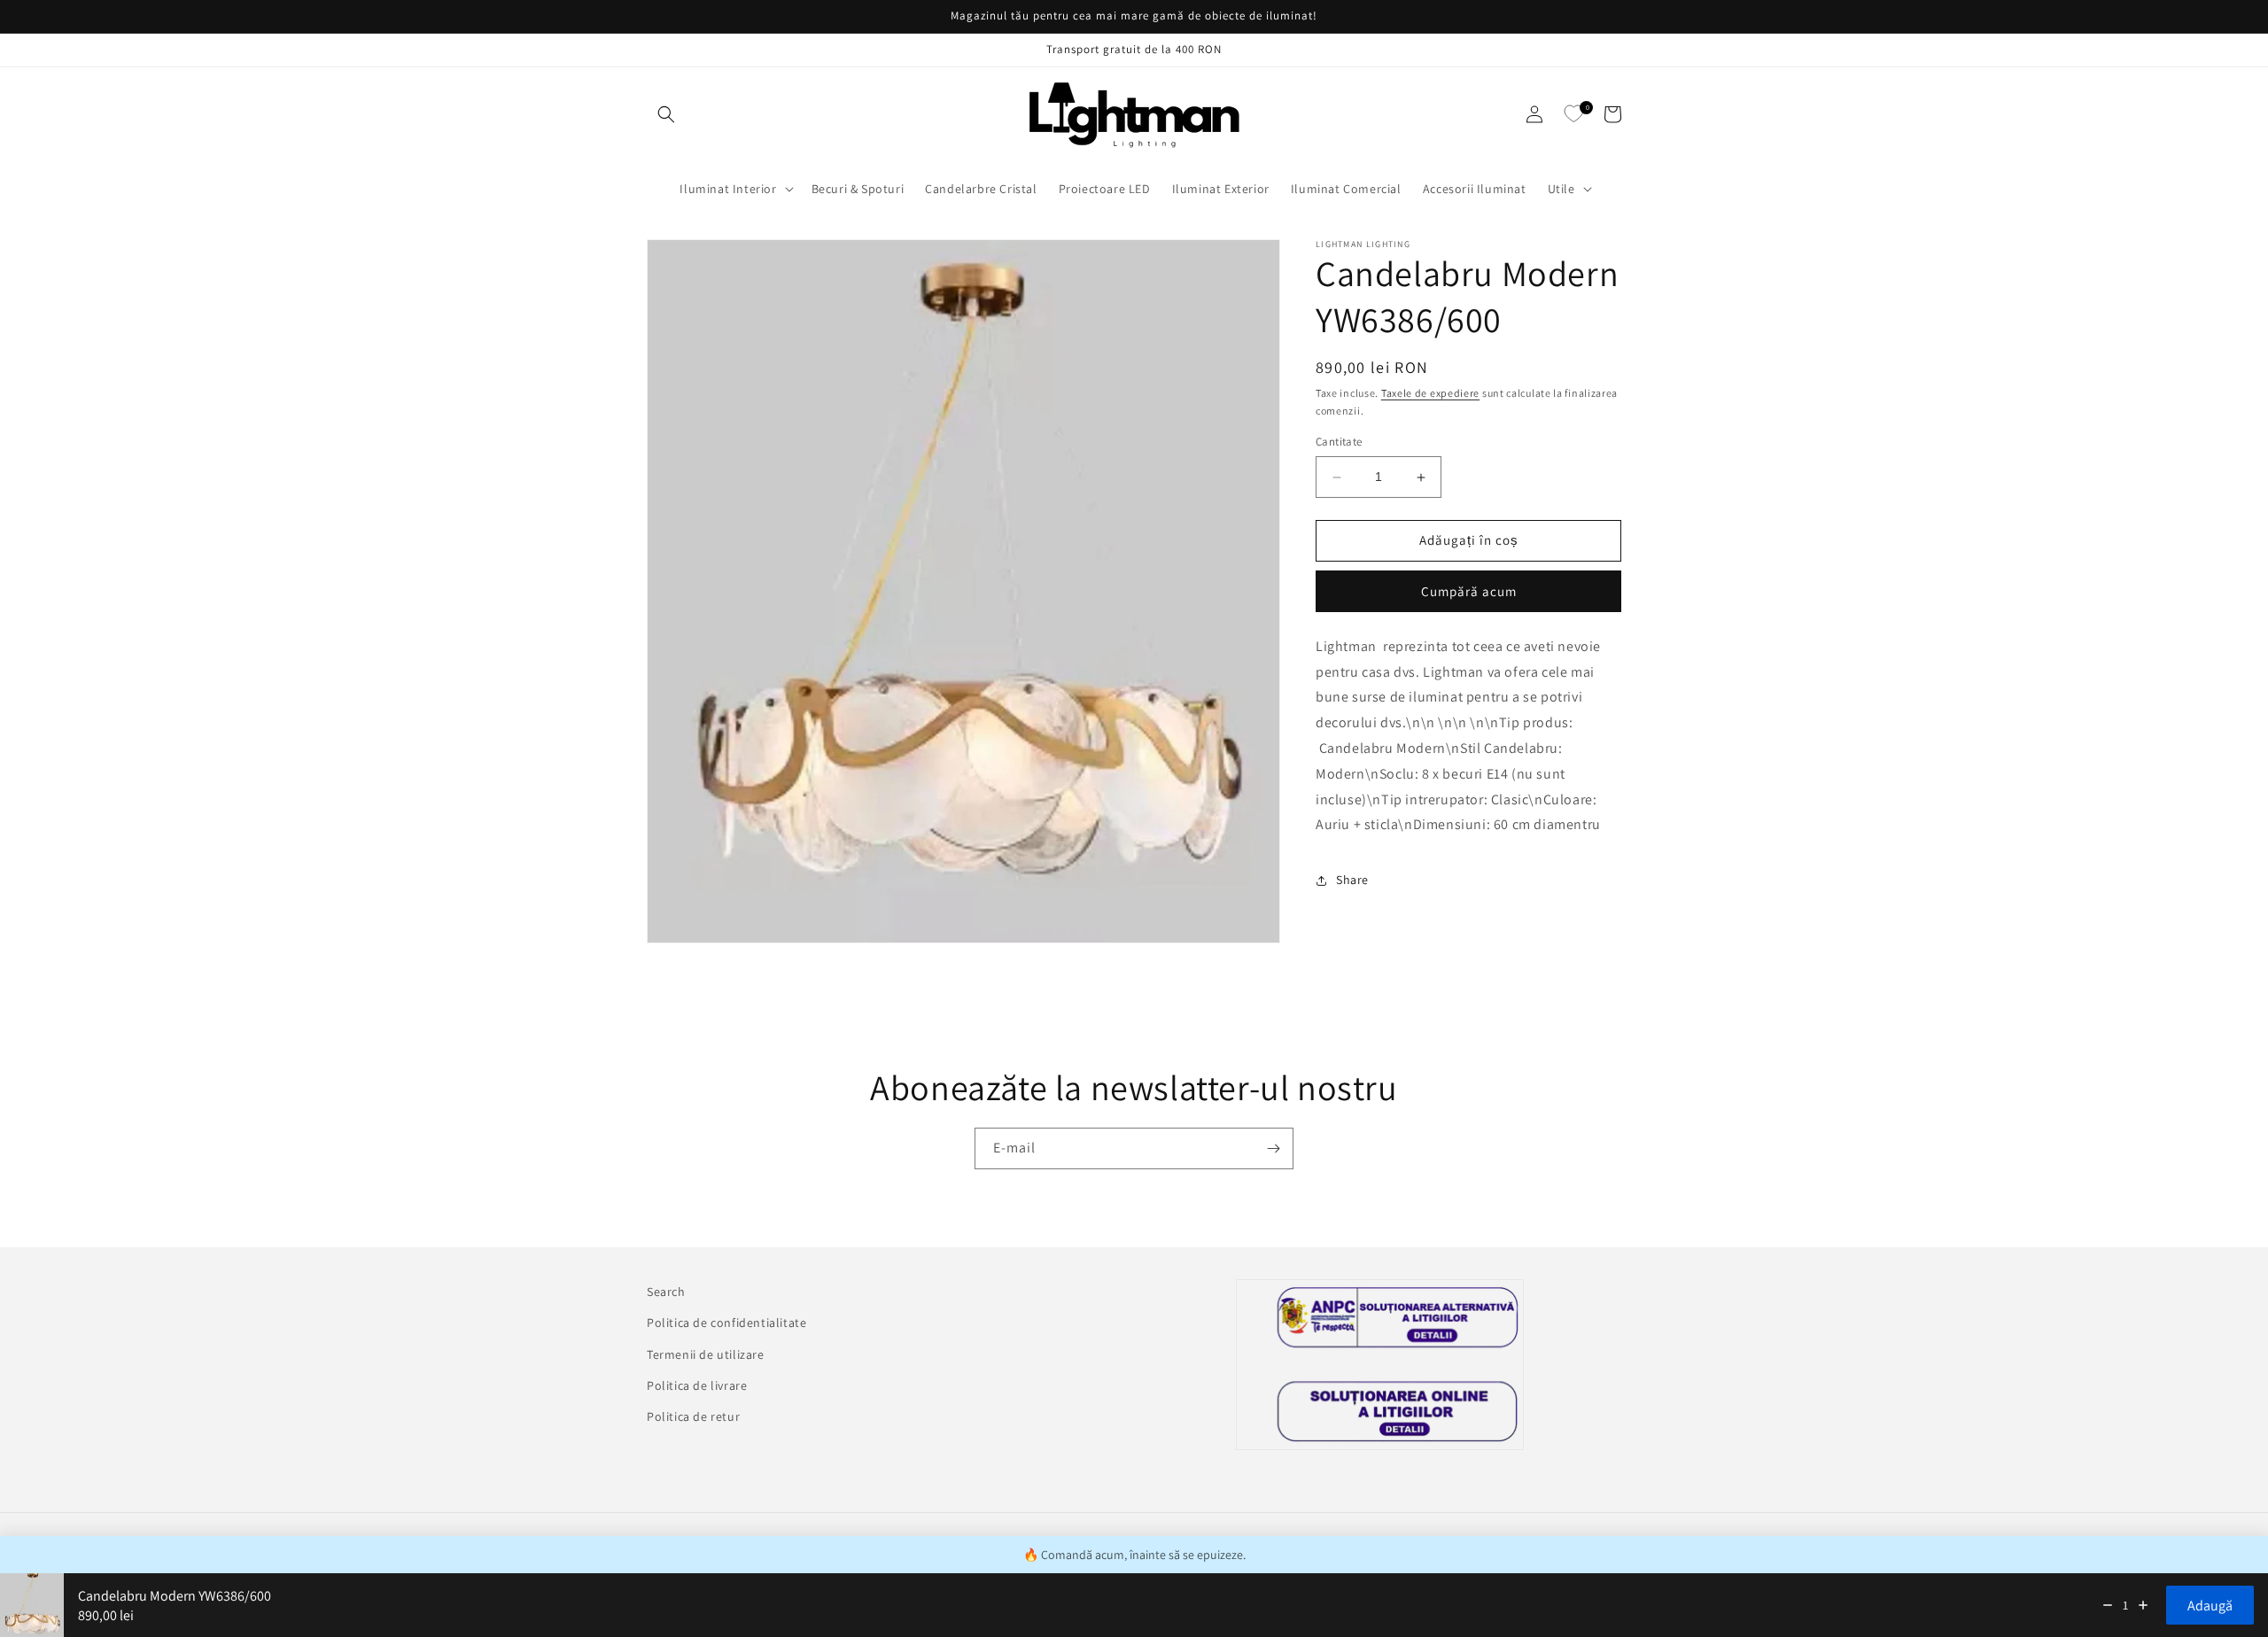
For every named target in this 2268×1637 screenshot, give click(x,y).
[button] (666, 114)
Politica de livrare (697, 1385)
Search (666, 1292)
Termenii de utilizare (706, 1354)
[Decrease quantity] (2108, 1605)
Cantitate (1339, 442)
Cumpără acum (1469, 592)
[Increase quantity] (2143, 1605)
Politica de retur (693, 1416)
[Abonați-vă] (1273, 1148)
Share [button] (1352, 881)
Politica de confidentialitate (726, 1323)
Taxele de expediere (1430, 393)
